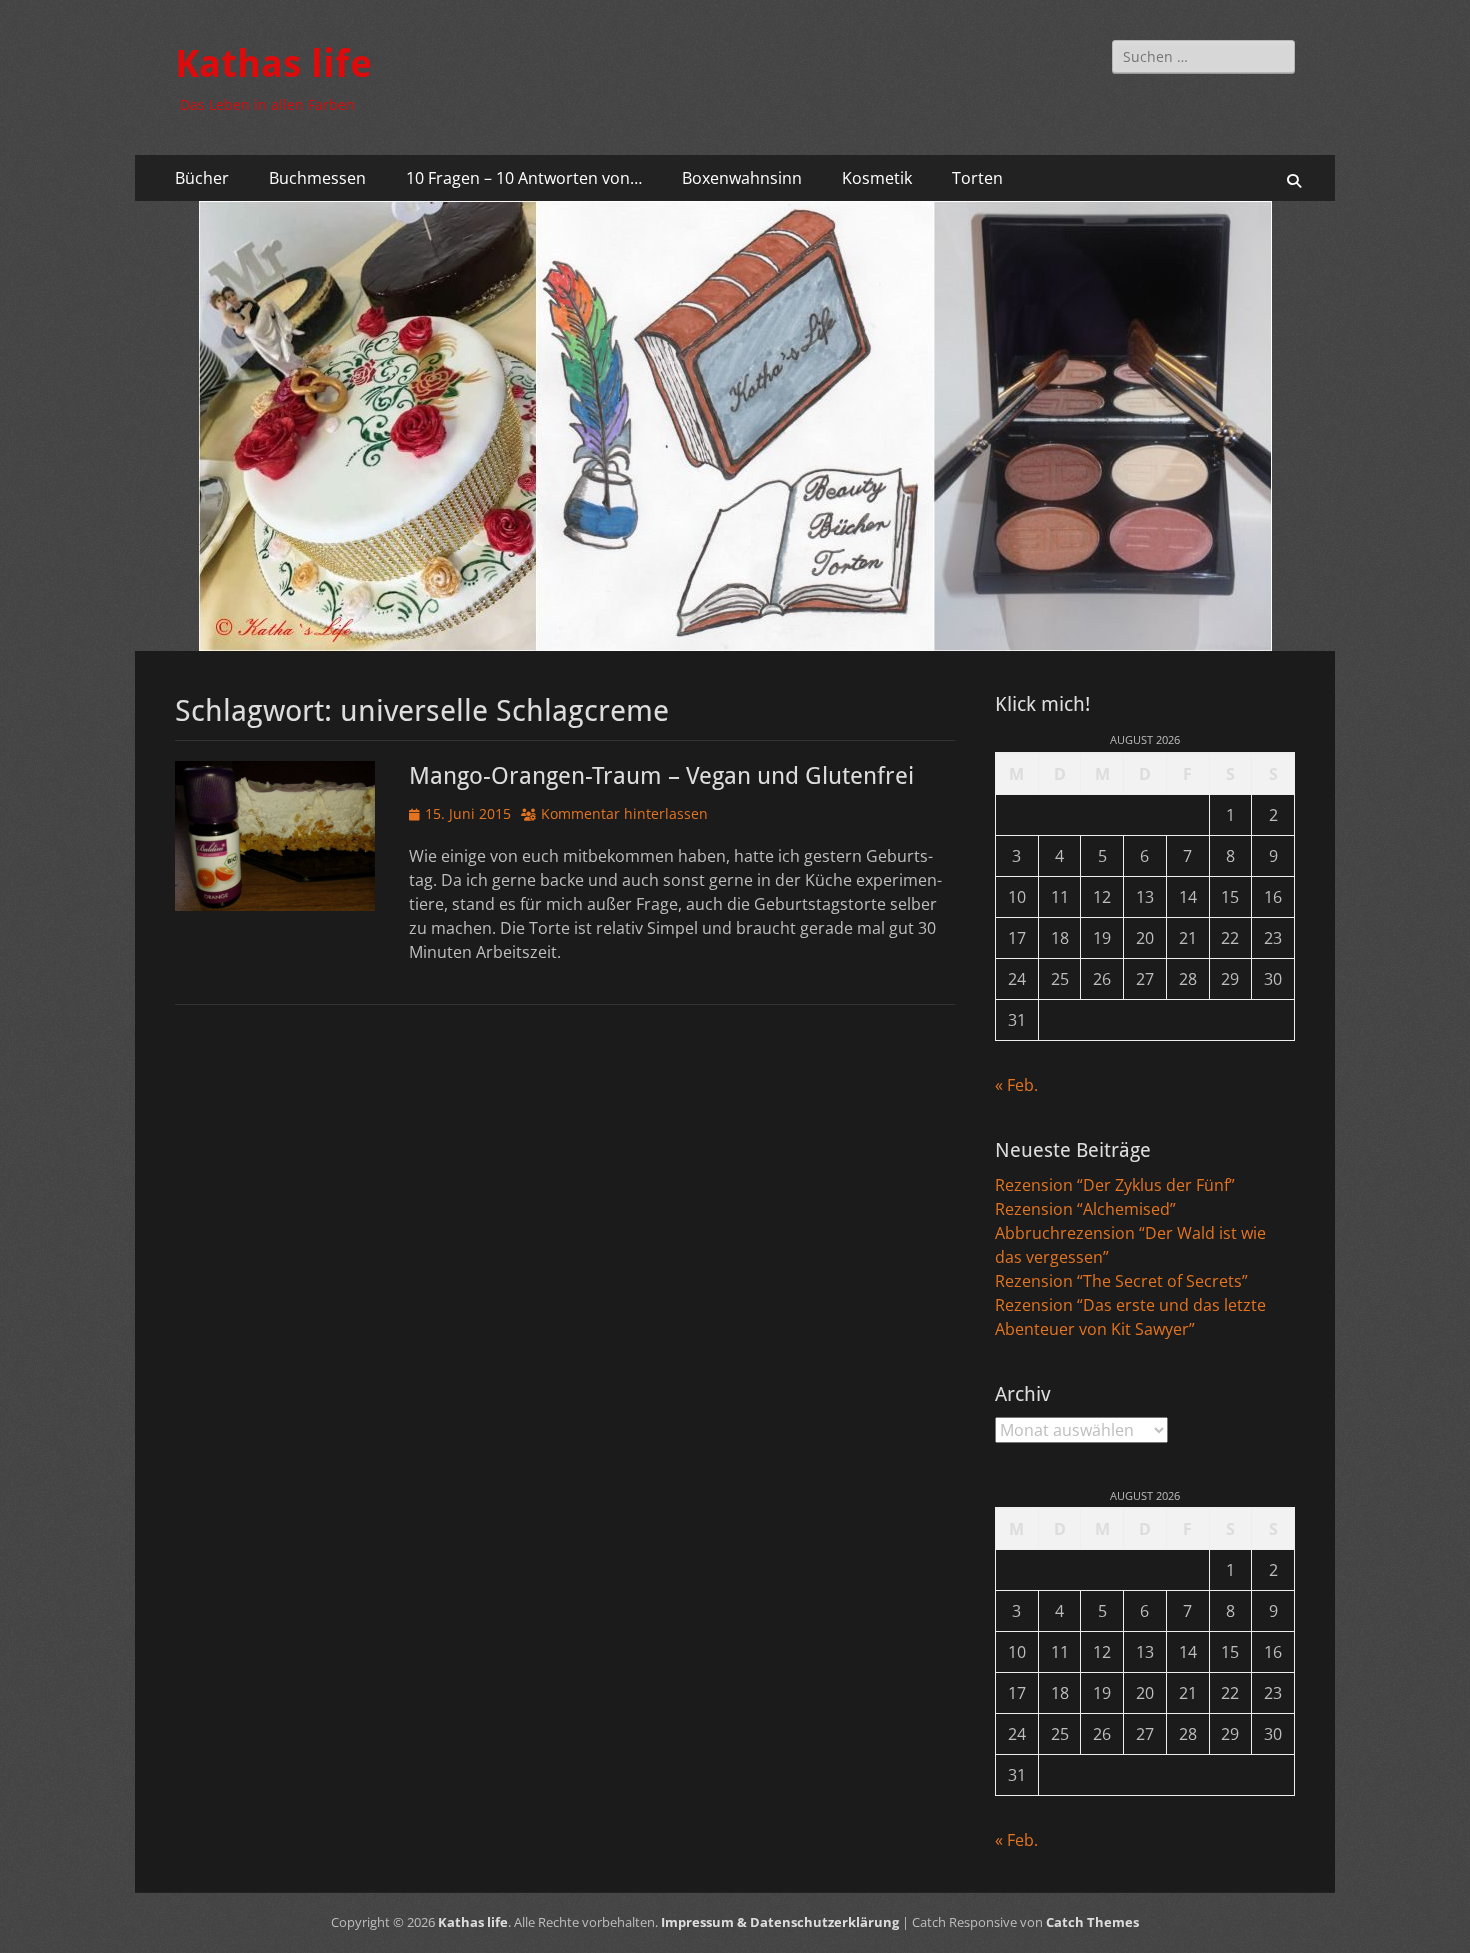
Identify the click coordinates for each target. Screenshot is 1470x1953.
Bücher (202, 178)
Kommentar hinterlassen (624, 813)
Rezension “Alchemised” (1085, 1209)
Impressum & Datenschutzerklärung (780, 1922)
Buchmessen (317, 178)
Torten (977, 178)
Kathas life (273, 64)
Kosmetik (877, 178)
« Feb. (1016, 1085)
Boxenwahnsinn (742, 178)
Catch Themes (1092, 1922)
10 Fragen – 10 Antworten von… (524, 178)
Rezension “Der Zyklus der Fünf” (1115, 1185)
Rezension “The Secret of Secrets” (1121, 1281)
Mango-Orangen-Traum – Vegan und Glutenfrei (661, 776)
